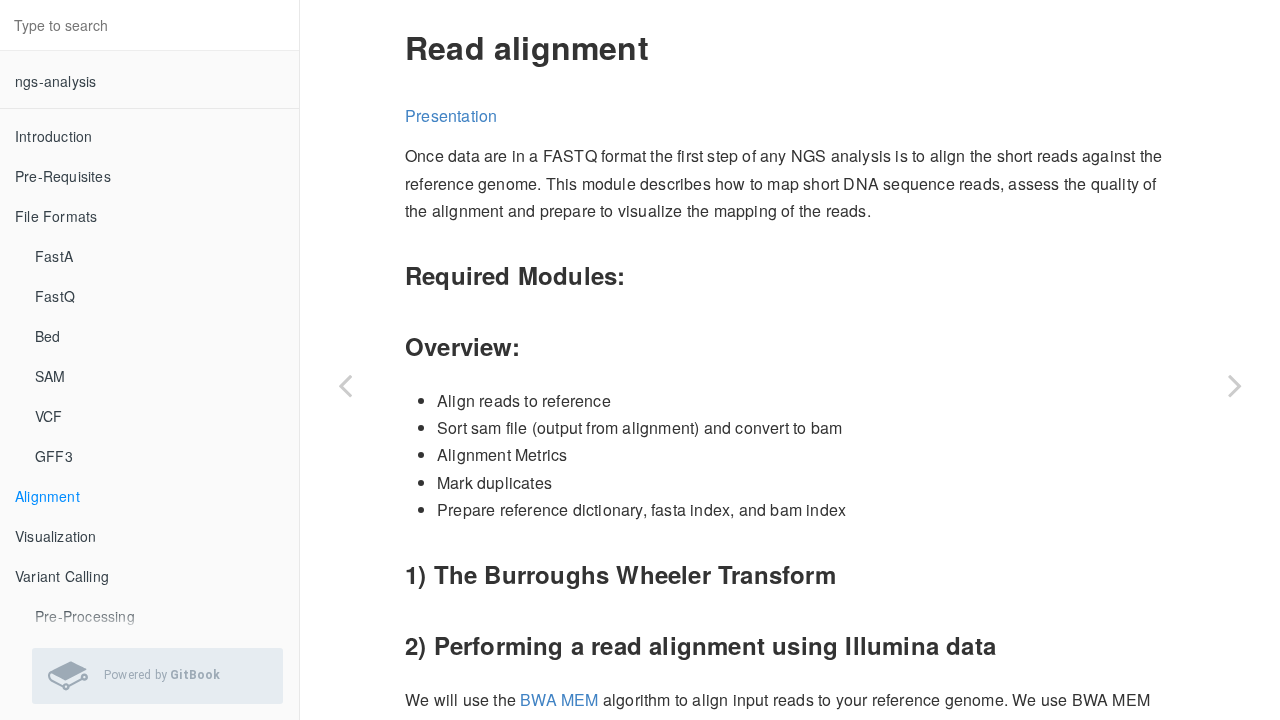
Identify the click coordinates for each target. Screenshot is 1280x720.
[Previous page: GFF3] (345, 385)
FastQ (55, 296)
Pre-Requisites (63, 176)
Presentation (451, 115)
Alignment (47, 496)
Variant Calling (62, 576)
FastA (54, 256)
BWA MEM (559, 699)
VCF (49, 416)
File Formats (56, 216)
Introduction (53, 136)
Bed (48, 336)
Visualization (56, 536)
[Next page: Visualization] (1235, 385)
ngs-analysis (55, 81)
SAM (50, 376)
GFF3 (54, 456)
